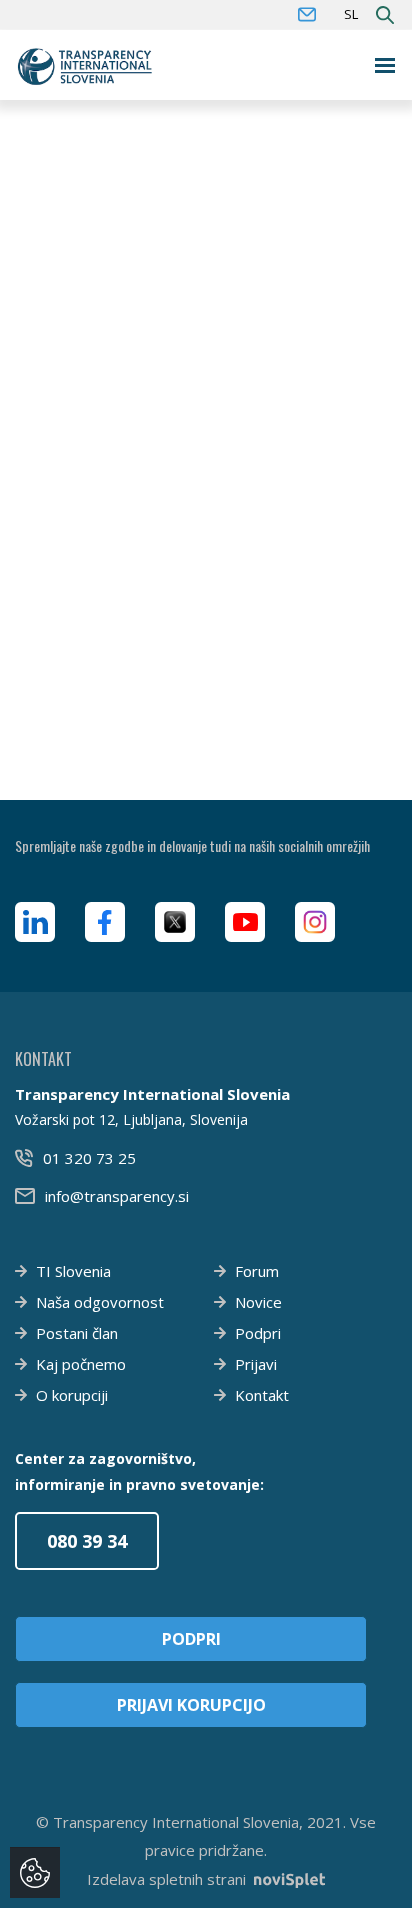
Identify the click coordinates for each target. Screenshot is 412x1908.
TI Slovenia (73, 1271)
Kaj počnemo (81, 1364)
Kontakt (262, 1395)
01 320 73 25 (89, 1158)
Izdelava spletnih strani (166, 1879)
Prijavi (256, 1364)
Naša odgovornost (100, 1302)
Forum (257, 1271)
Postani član (77, 1333)
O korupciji (72, 1395)
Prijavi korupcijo (191, 1705)
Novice (258, 1302)
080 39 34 (87, 1541)
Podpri (258, 1333)
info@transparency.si (117, 1196)
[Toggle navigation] (385, 65)
